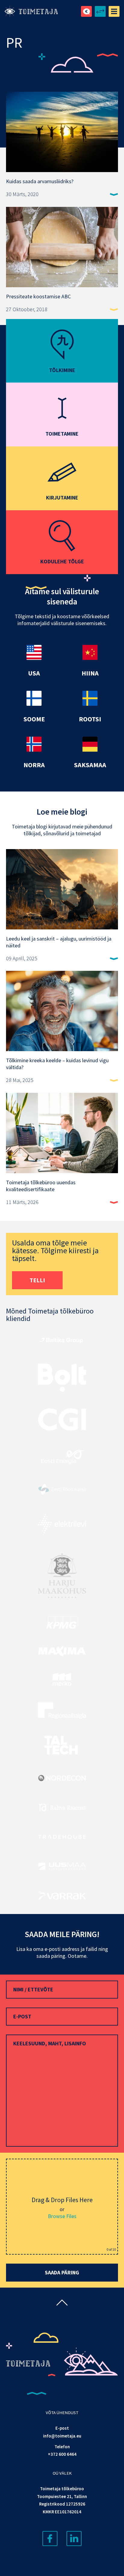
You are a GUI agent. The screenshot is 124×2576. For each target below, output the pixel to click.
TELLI (37, 1280)
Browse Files (62, 2216)
